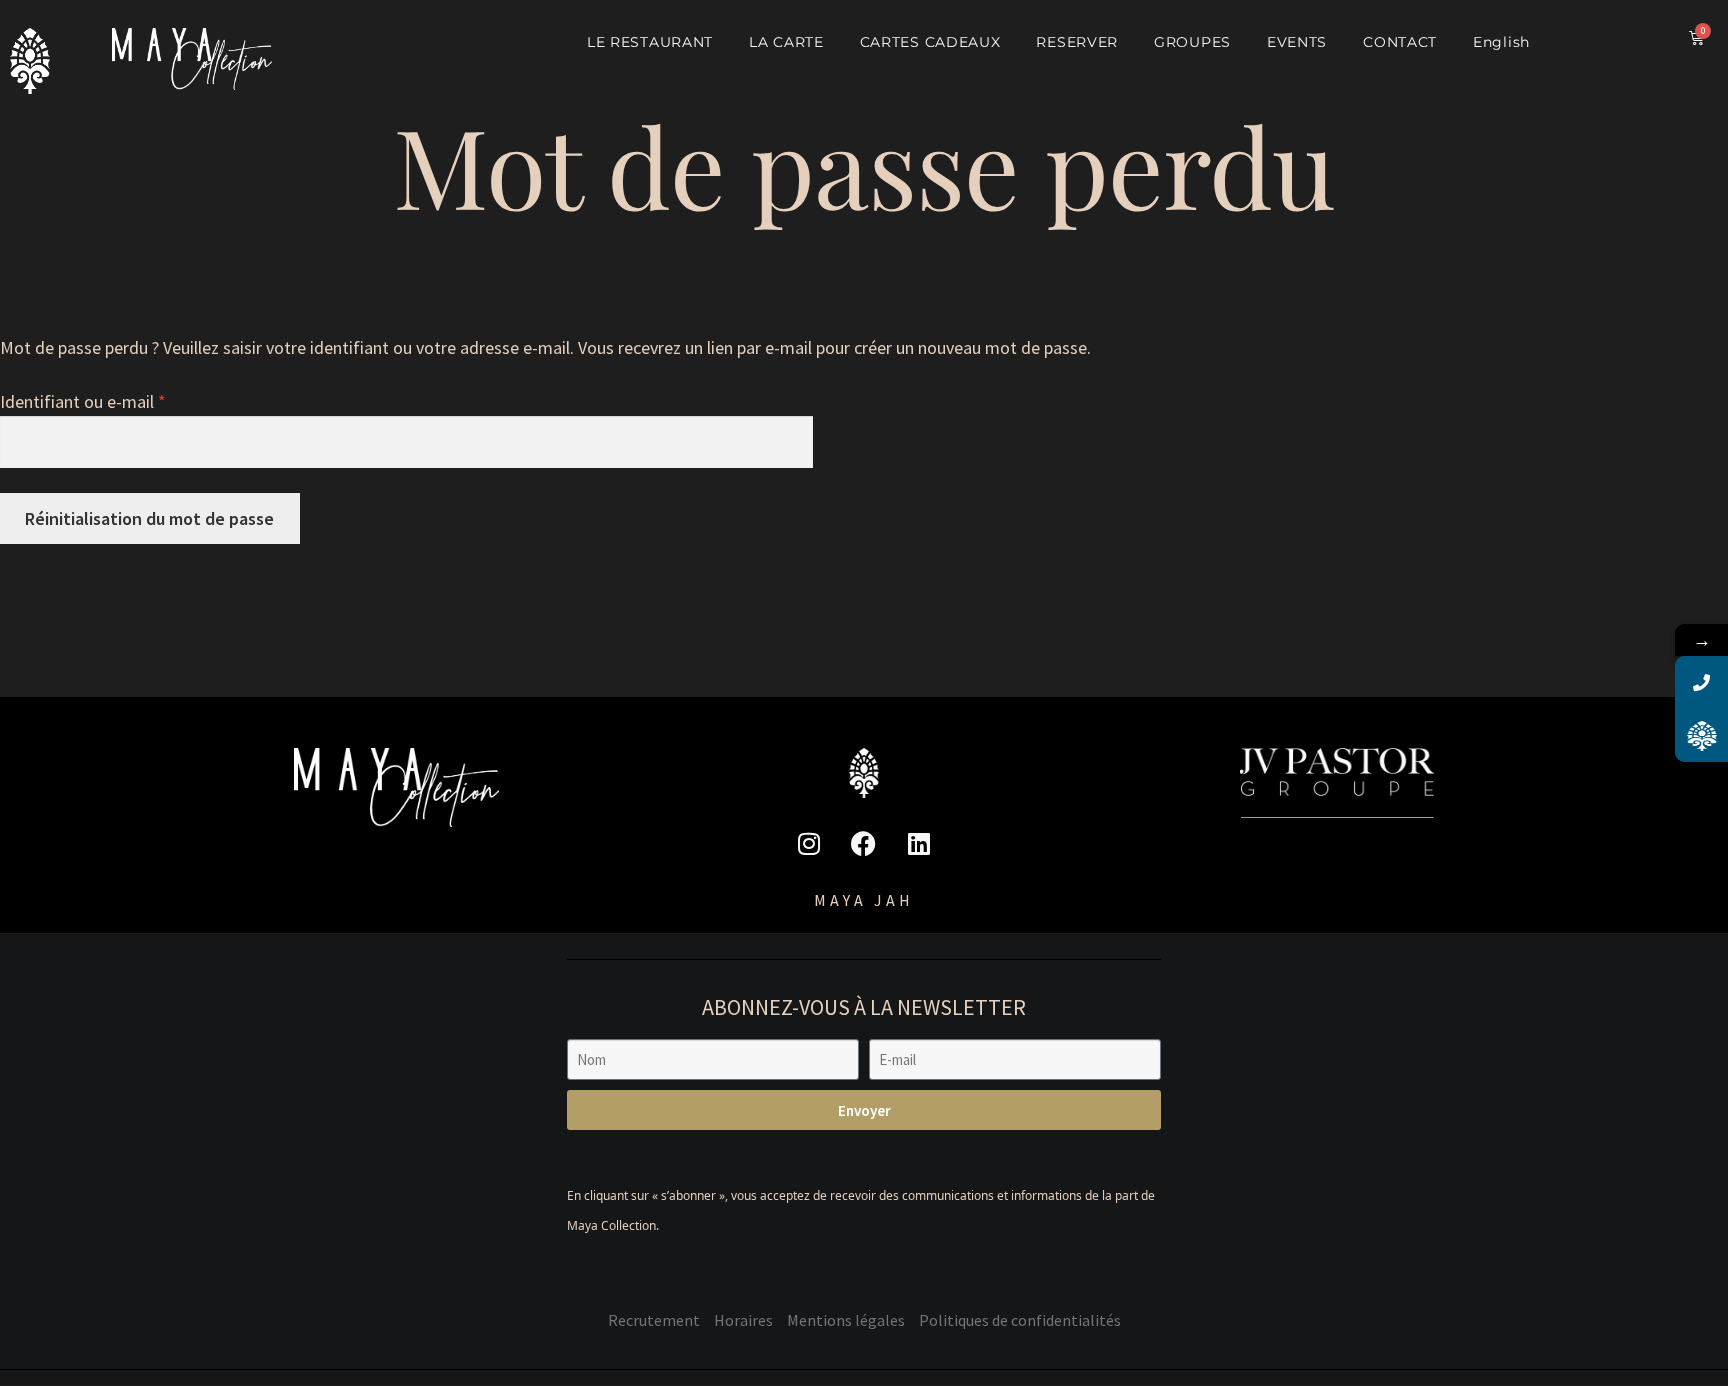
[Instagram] (809, 843)
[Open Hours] (1701, 735)
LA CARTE (786, 42)
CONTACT (1400, 42)
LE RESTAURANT (650, 42)
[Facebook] (864, 843)
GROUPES (1192, 42)
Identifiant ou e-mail (124, 400)
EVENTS (1297, 42)
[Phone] (1701, 682)
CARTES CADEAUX (930, 42)
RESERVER (1077, 42)
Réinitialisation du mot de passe (149, 518)
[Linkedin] (919, 843)
